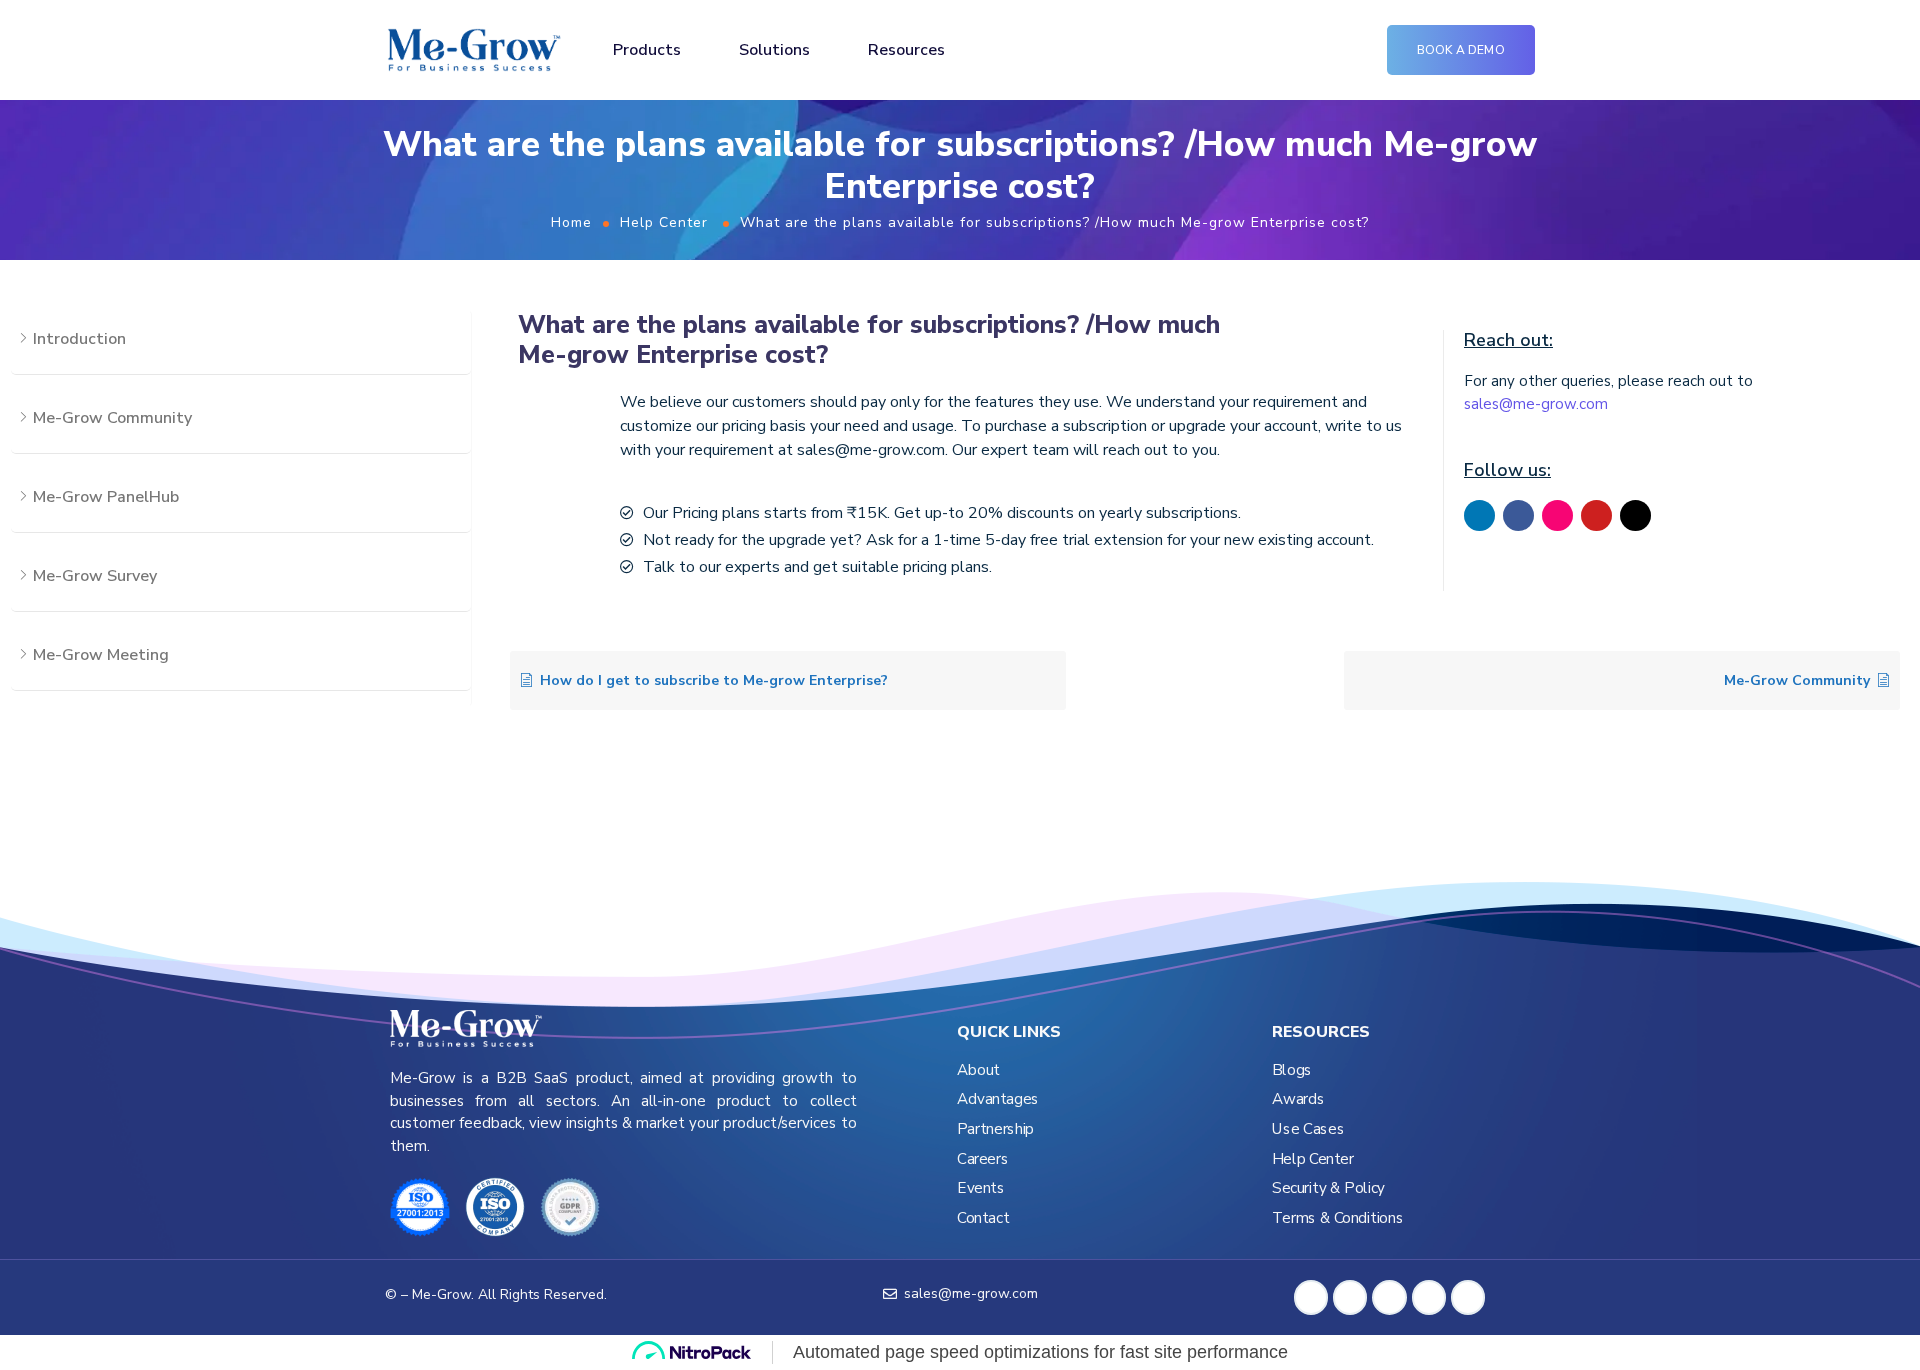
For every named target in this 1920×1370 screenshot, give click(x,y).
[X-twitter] (1635, 515)
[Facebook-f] (1311, 1297)
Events (981, 1188)
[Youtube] (1596, 515)
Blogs (1292, 1070)
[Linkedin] (1479, 515)
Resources (906, 50)
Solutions (774, 50)
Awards (1298, 1099)
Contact (983, 1218)
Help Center (664, 222)
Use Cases (1308, 1129)
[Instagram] (1557, 515)
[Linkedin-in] (1350, 1297)
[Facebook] (1518, 515)
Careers (982, 1159)
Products (647, 50)
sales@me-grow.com (1536, 404)
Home (571, 222)
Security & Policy (1328, 1188)
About (978, 1070)
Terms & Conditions (1337, 1218)
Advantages (998, 1099)
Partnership (995, 1129)
